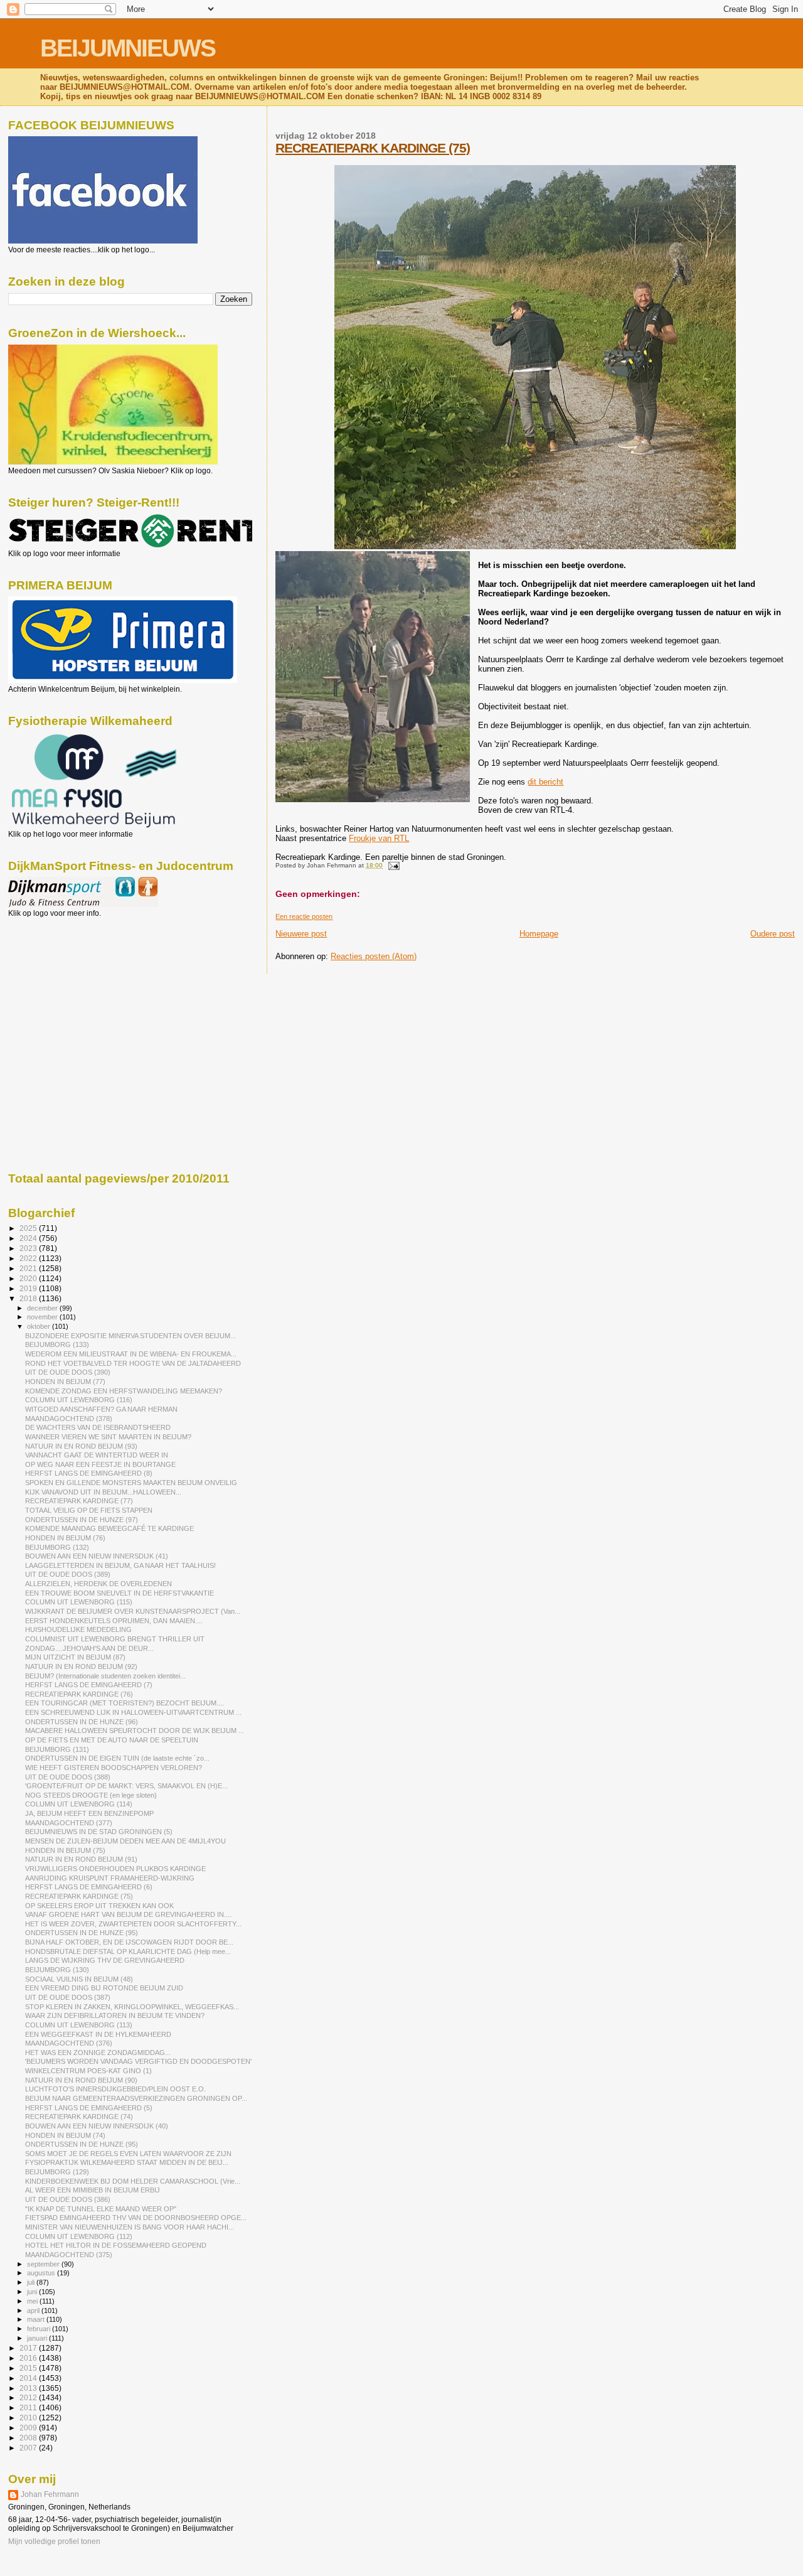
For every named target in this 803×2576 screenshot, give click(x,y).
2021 (29, 1268)
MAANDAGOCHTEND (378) (69, 1419)
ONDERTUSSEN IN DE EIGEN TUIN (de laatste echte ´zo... (117, 1758)
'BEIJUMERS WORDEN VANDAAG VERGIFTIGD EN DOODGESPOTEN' (138, 2061)
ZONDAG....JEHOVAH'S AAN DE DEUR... (89, 1648)
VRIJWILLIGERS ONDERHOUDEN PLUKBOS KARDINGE (115, 1869)
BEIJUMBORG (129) (57, 2172)
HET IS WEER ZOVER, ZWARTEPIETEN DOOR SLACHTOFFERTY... (133, 1924)
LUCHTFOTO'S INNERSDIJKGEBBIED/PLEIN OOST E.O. (115, 2089)
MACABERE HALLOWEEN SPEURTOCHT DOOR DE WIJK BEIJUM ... (135, 1731)
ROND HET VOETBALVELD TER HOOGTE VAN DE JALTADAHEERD (133, 1363)
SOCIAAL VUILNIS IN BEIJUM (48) (79, 1979)
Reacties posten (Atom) (374, 956)
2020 (29, 1278)
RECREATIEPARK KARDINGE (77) (79, 1501)
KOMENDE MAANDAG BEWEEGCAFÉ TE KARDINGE (109, 1528)
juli (32, 2282)
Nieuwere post (301, 934)
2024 (29, 1238)
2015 (29, 2368)
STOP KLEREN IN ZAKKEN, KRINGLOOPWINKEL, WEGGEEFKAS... (132, 2007)
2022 (29, 1258)
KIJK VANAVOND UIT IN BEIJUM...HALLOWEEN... (103, 1492)
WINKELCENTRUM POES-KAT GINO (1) (88, 2071)
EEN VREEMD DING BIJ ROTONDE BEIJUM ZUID (104, 1988)
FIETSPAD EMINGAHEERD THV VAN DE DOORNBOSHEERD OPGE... (136, 2218)
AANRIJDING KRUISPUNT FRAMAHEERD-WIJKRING (110, 1878)
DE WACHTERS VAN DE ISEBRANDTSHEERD (98, 1427)
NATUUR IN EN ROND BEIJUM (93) (81, 1446)
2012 (29, 2397)
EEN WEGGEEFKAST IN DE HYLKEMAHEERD (98, 2034)
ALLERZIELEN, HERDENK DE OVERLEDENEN (98, 1584)
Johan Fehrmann (50, 2494)
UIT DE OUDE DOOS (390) (68, 1372)
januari (38, 2338)
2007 (29, 2448)
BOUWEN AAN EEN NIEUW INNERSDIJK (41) (97, 1556)
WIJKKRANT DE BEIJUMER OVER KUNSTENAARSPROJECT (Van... (133, 1611)
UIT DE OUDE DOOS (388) (68, 1777)
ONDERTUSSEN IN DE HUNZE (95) (82, 1933)
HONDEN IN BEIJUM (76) (65, 1538)
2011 (29, 2407)
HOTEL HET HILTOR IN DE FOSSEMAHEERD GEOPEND (116, 2245)
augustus (42, 2273)
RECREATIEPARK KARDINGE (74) (79, 2117)
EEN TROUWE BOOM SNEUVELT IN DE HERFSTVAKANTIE (120, 1593)
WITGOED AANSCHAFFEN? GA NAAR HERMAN (101, 1409)
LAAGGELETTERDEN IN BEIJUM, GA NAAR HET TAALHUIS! (120, 1565)
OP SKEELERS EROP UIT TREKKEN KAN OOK (99, 1906)
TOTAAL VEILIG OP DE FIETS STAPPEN (89, 1510)
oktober (40, 1326)
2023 (29, 1248)
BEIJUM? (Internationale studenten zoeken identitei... (105, 1676)
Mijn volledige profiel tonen (54, 2541)
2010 (29, 2418)
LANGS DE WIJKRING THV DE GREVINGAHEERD (105, 1960)
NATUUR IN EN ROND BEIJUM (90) (81, 2080)
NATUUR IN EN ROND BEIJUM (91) (81, 1859)
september (44, 2264)
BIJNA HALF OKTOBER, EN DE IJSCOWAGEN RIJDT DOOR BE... (129, 1942)
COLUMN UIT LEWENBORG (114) (79, 1804)
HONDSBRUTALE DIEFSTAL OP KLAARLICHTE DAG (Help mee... (128, 1951)
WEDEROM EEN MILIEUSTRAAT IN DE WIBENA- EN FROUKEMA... (131, 1354)
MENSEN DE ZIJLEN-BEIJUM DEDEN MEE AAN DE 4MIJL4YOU (125, 1841)
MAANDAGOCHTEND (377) (69, 1823)
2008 (29, 2438)
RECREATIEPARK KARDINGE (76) (79, 1694)
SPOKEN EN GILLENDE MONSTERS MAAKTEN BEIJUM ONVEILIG (131, 1483)
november (43, 1317)
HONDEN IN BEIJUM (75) (65, 1850)
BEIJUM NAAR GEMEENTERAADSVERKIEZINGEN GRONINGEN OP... (136, 2098)
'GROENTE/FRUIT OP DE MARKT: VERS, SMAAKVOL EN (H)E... (126, 1786)
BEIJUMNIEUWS (128, 48)
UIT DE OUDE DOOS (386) (68, 2199)
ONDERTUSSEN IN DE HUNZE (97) (82, 1520)
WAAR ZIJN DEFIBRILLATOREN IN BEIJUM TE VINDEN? (115, 2015)
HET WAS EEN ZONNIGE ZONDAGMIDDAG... (98, 2053)
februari (40, 2329)
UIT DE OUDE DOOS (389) (68, 1574)
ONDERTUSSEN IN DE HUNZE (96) (82, 1722)
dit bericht (545, 782)
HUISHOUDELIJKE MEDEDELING (78, 1629)
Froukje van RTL (379, 838)
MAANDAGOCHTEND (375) (69, 2255)
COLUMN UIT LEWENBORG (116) (79, 1400)
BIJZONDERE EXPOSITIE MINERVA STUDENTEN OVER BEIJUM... (130, 1336)
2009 (29, 2428)
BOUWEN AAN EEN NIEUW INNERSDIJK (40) (97, 2126)
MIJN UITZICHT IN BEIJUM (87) (75, 1657)
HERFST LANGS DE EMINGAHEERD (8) (89, 1473)
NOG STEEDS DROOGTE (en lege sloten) (91, 1795)
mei (33, 2301)
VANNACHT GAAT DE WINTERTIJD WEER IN (97, 1455)
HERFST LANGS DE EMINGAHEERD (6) (89, 1887)
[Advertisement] (65, 985)
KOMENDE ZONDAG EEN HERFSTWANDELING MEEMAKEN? (124, 1391)
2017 (29, 2348)
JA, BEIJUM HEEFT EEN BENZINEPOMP (89, 1813)
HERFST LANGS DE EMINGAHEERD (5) (89, 2108)
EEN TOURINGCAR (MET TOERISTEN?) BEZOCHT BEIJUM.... (125, 1703)
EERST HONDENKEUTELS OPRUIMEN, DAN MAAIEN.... (114, 1621)
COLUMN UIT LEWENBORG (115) (79, 1602)
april (34, 2310)
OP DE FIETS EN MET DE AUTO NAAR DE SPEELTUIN (112, 1740)
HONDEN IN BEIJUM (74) (65, 2135)
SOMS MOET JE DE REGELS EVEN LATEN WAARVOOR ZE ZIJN (128, 2154)
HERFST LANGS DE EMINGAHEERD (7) (89, 1685)
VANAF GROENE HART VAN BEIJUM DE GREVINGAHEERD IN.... (128, 1914)
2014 (29, 2378)
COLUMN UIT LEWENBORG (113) (79, 2025)
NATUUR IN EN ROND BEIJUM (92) (81, 1666)
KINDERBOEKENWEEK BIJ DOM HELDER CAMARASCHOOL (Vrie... (133, 2181)
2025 (29, 1228)
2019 (29, 1288)
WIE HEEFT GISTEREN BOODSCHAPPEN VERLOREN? (114, 1768)
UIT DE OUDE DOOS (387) (68, 1997)
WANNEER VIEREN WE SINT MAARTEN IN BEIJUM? (108, 1437)
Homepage (539, 934)
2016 (29, 2358)
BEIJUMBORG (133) (57, 1344)
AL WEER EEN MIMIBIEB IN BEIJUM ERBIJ (93, 2190)
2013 (29, 2388)
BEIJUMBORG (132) (57, 1547)
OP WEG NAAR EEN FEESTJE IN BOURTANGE (100, 1464)
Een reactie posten (304, 916)
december (43, 1308)
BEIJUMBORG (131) (57, 1749)
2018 (29, 1298)
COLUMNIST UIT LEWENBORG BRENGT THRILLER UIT (115, 1639)
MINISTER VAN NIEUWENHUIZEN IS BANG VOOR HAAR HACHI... (130, 2227)
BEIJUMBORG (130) (57, 1970)
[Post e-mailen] (392, 865)
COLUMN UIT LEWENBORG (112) (79, 2236)
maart (37, 2319)
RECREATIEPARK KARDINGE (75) (373, 148)
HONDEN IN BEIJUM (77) (65, 1382)
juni (33, 2292)
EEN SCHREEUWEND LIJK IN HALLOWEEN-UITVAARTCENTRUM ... (133, 1712)
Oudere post (773, 934)
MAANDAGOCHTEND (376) (69, 2043)
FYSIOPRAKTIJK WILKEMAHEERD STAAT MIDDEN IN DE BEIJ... (127, 2162)
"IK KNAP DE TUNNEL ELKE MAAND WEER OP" (101, 2209)
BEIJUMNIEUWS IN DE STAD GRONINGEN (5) (99, 1832)
